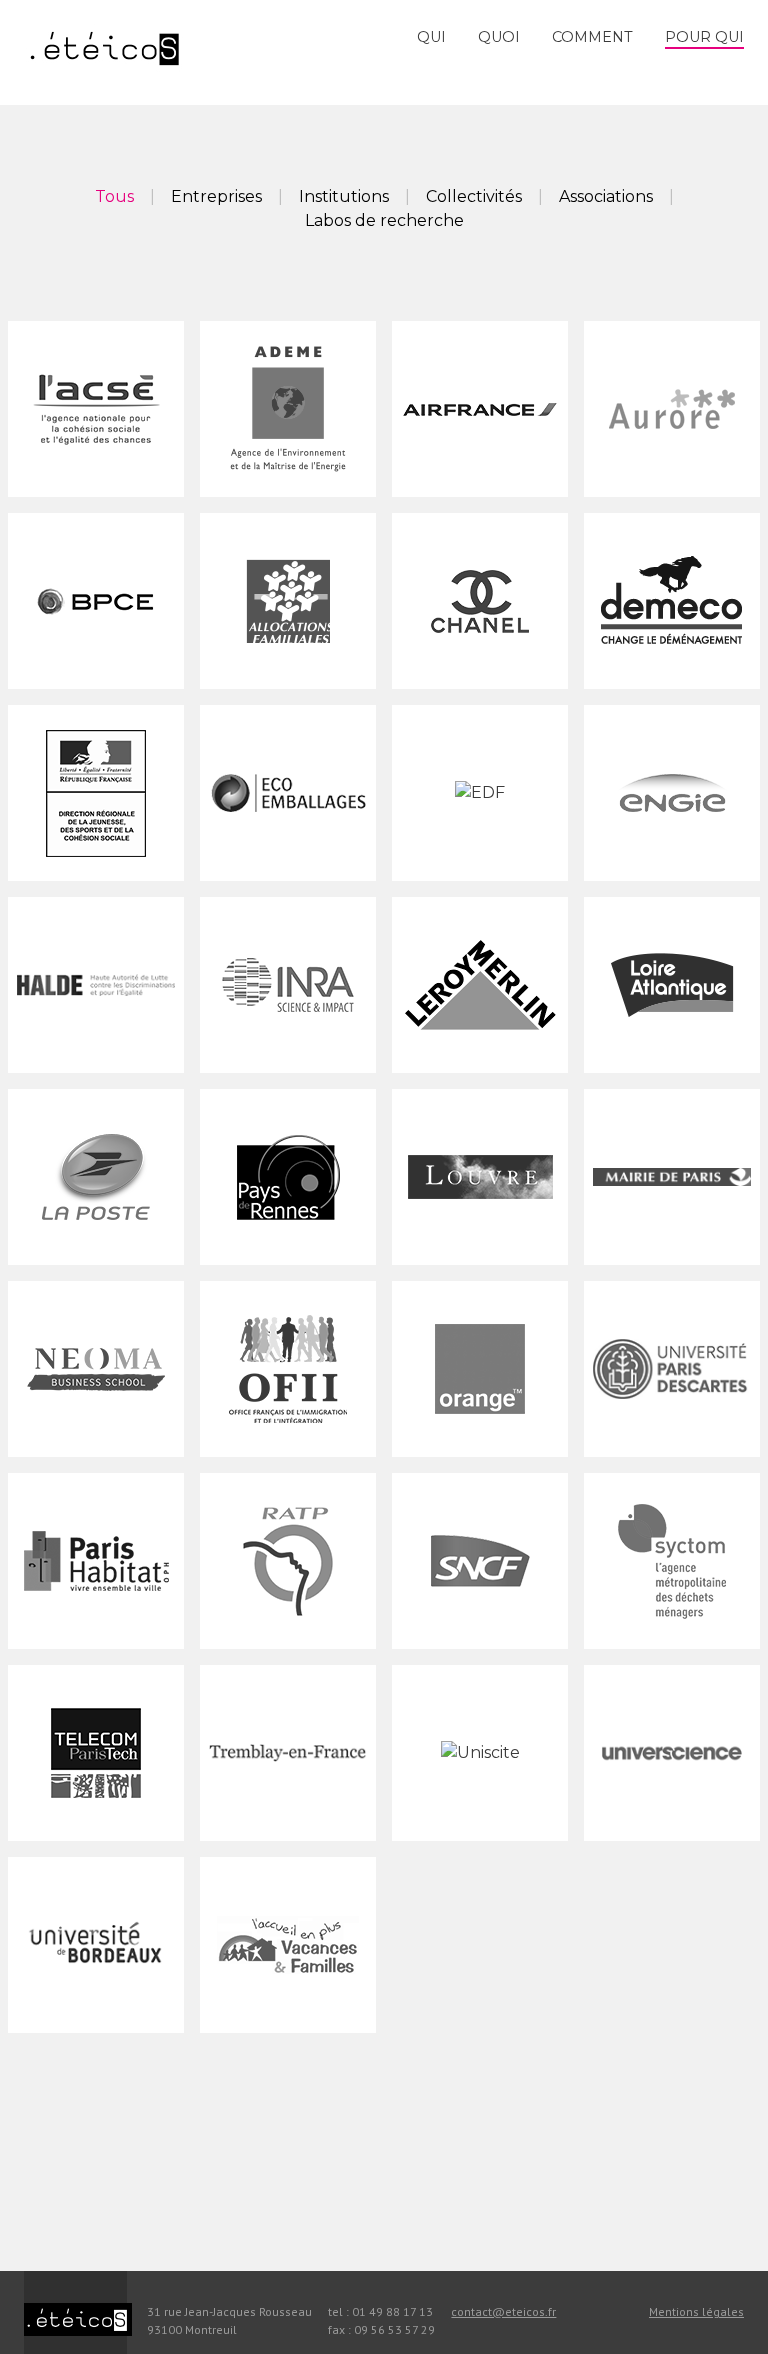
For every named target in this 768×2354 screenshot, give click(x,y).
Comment (592, 37)
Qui (431, 37)
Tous (114, 196)
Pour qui (704, 37)
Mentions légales (696, 2311)
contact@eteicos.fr (503, 2311)
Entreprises (216, 196)
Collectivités (474, 196)
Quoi (499, 37)
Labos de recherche (384, 220)
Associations (606, 196)
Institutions (344, 196)
